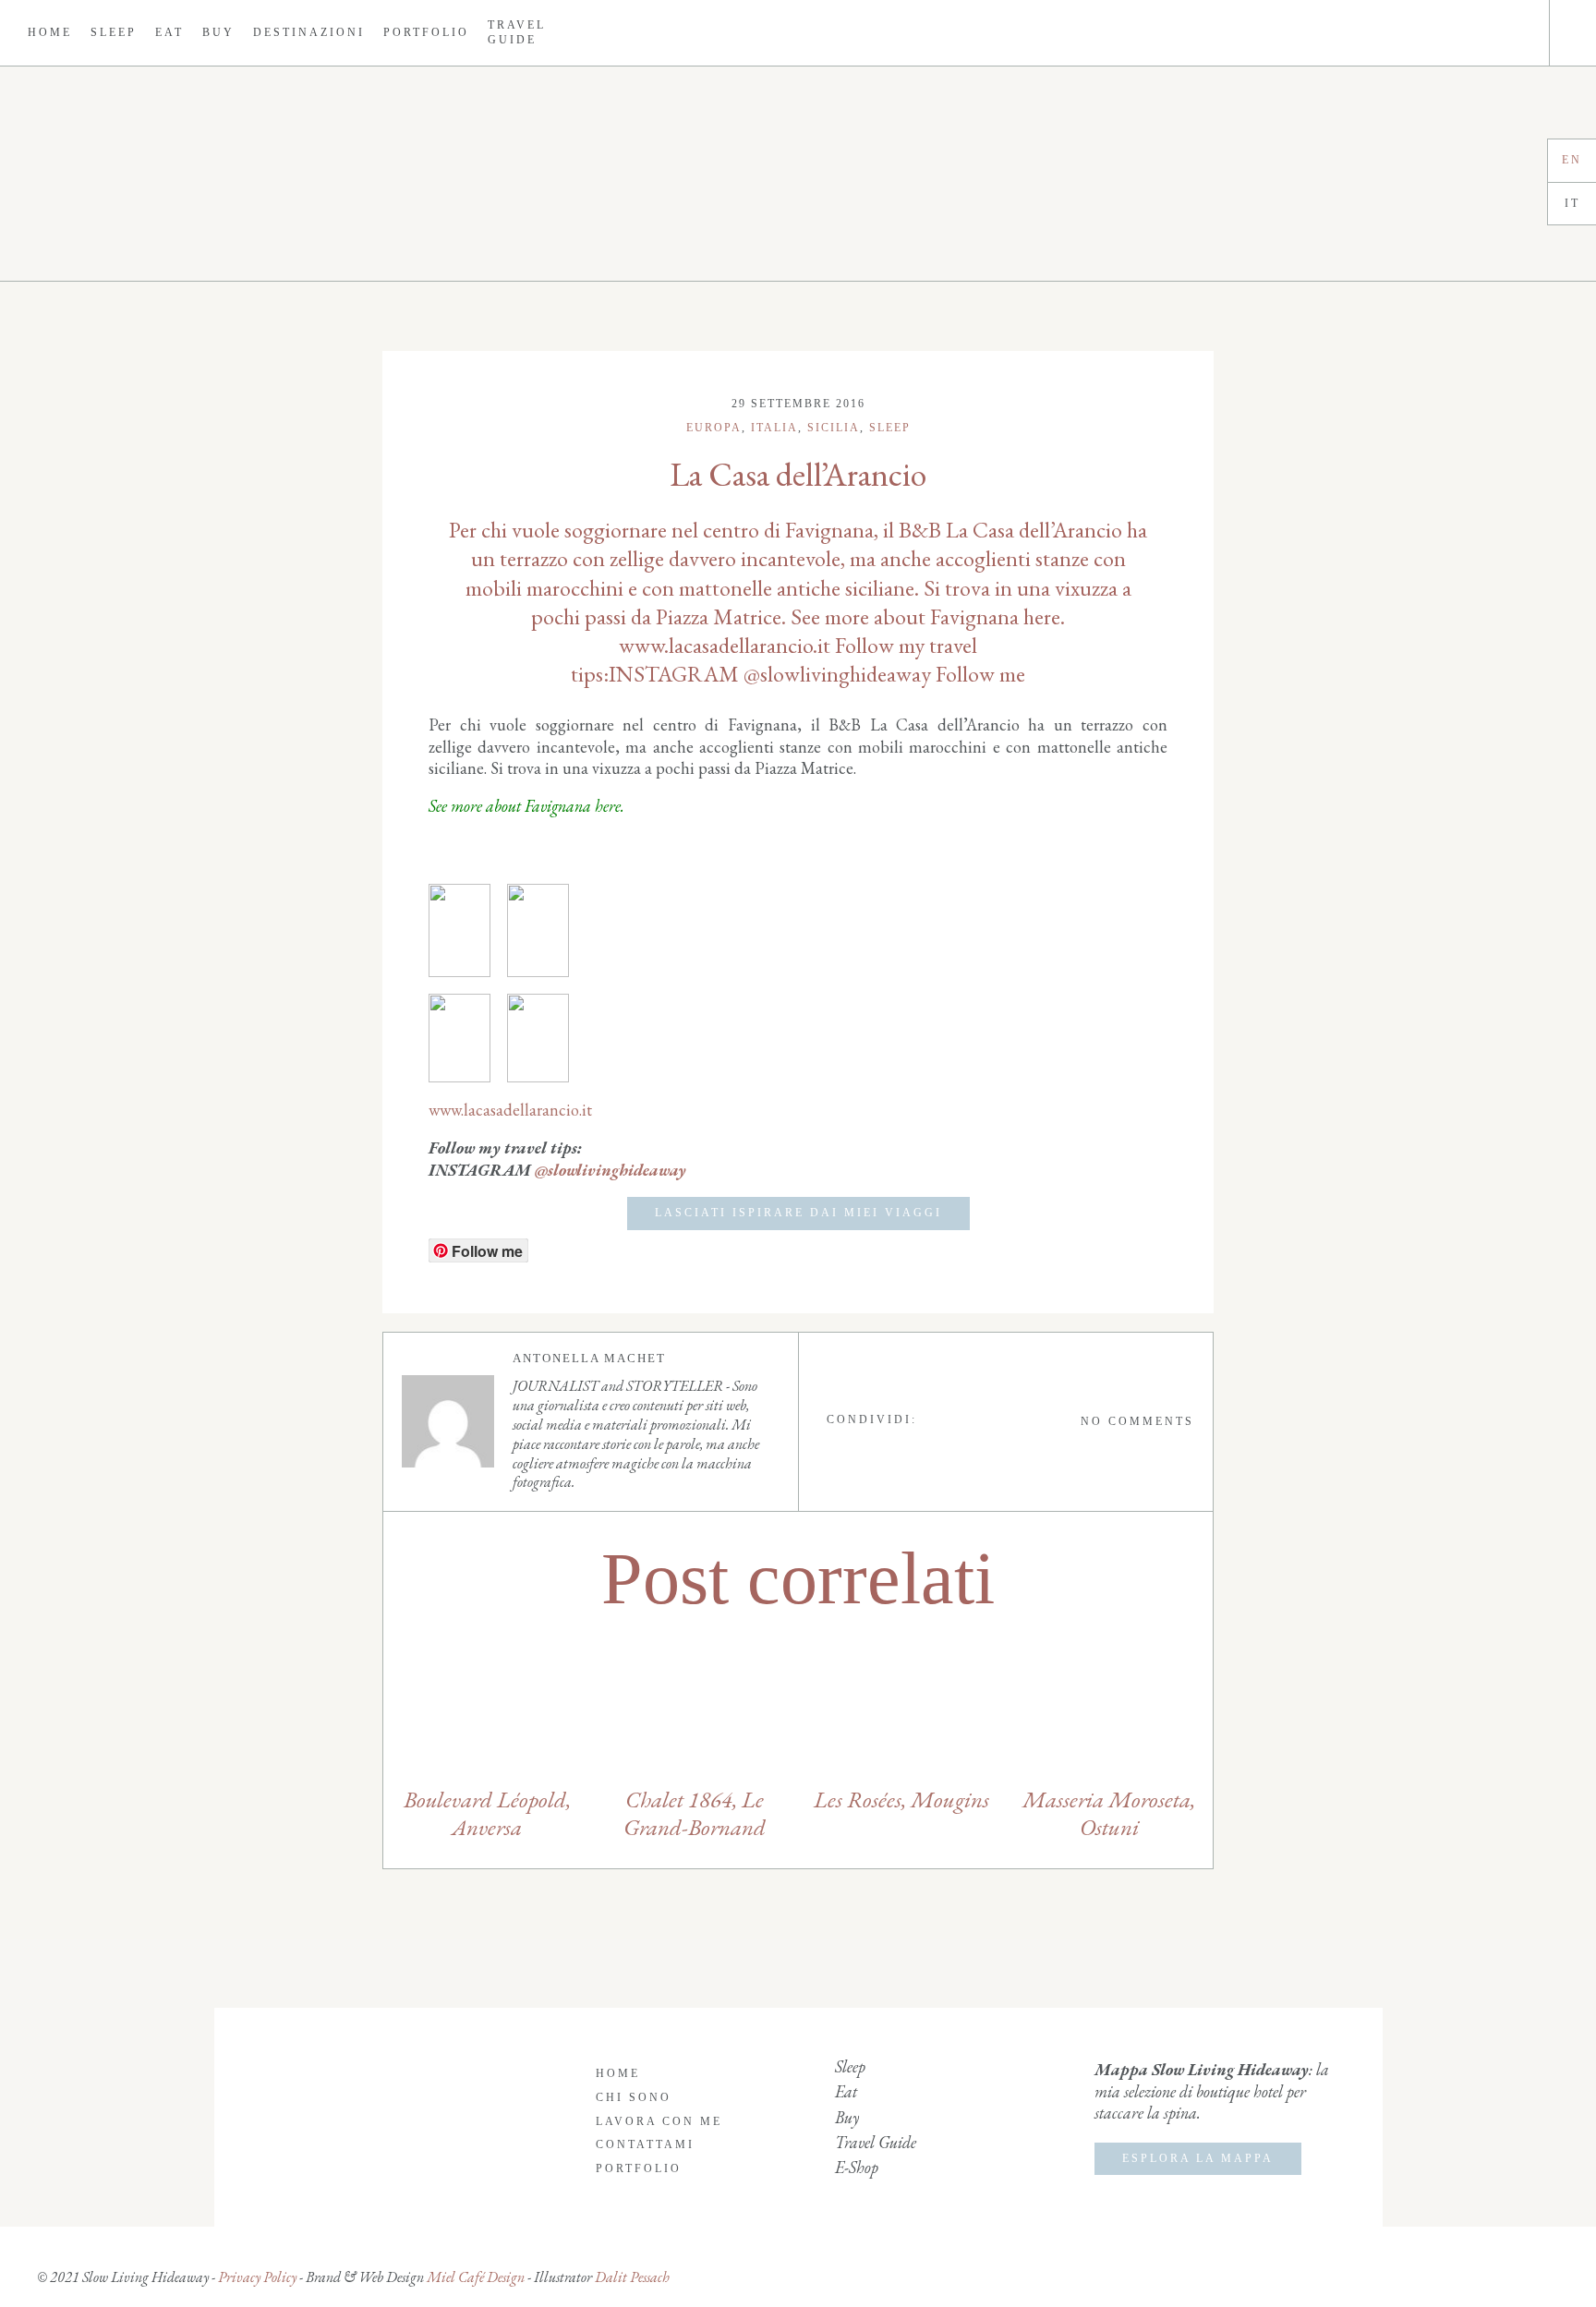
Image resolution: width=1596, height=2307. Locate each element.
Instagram (1483, 33)
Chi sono (634, 2097)
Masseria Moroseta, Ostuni (1109, 1813)
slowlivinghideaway (617, 1170)
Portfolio (426, 32)
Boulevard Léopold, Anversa (487, 1813)
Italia (774, 428)
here (608, 806)
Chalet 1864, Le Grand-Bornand (695, 1813)
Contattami (645, 2144)
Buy (218, 32)
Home (50, 32)
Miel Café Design (474, 2277)
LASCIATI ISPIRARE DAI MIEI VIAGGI (798, 1213)
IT (1572, 203)
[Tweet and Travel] (798, 174)
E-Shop (857, 2167)
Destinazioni (309, 32)
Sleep (114, 32)
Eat (169, 32)
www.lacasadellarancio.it (510, 1110)
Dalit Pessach (632, 2277)
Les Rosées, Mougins (901, 1799)
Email (1515, 33)
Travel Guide (517, 32)
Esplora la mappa (1198, 2158)
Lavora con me (659, 2121)
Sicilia (834, 428)
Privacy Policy (257, 2277)
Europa (714, 428)
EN (1572, 160)
